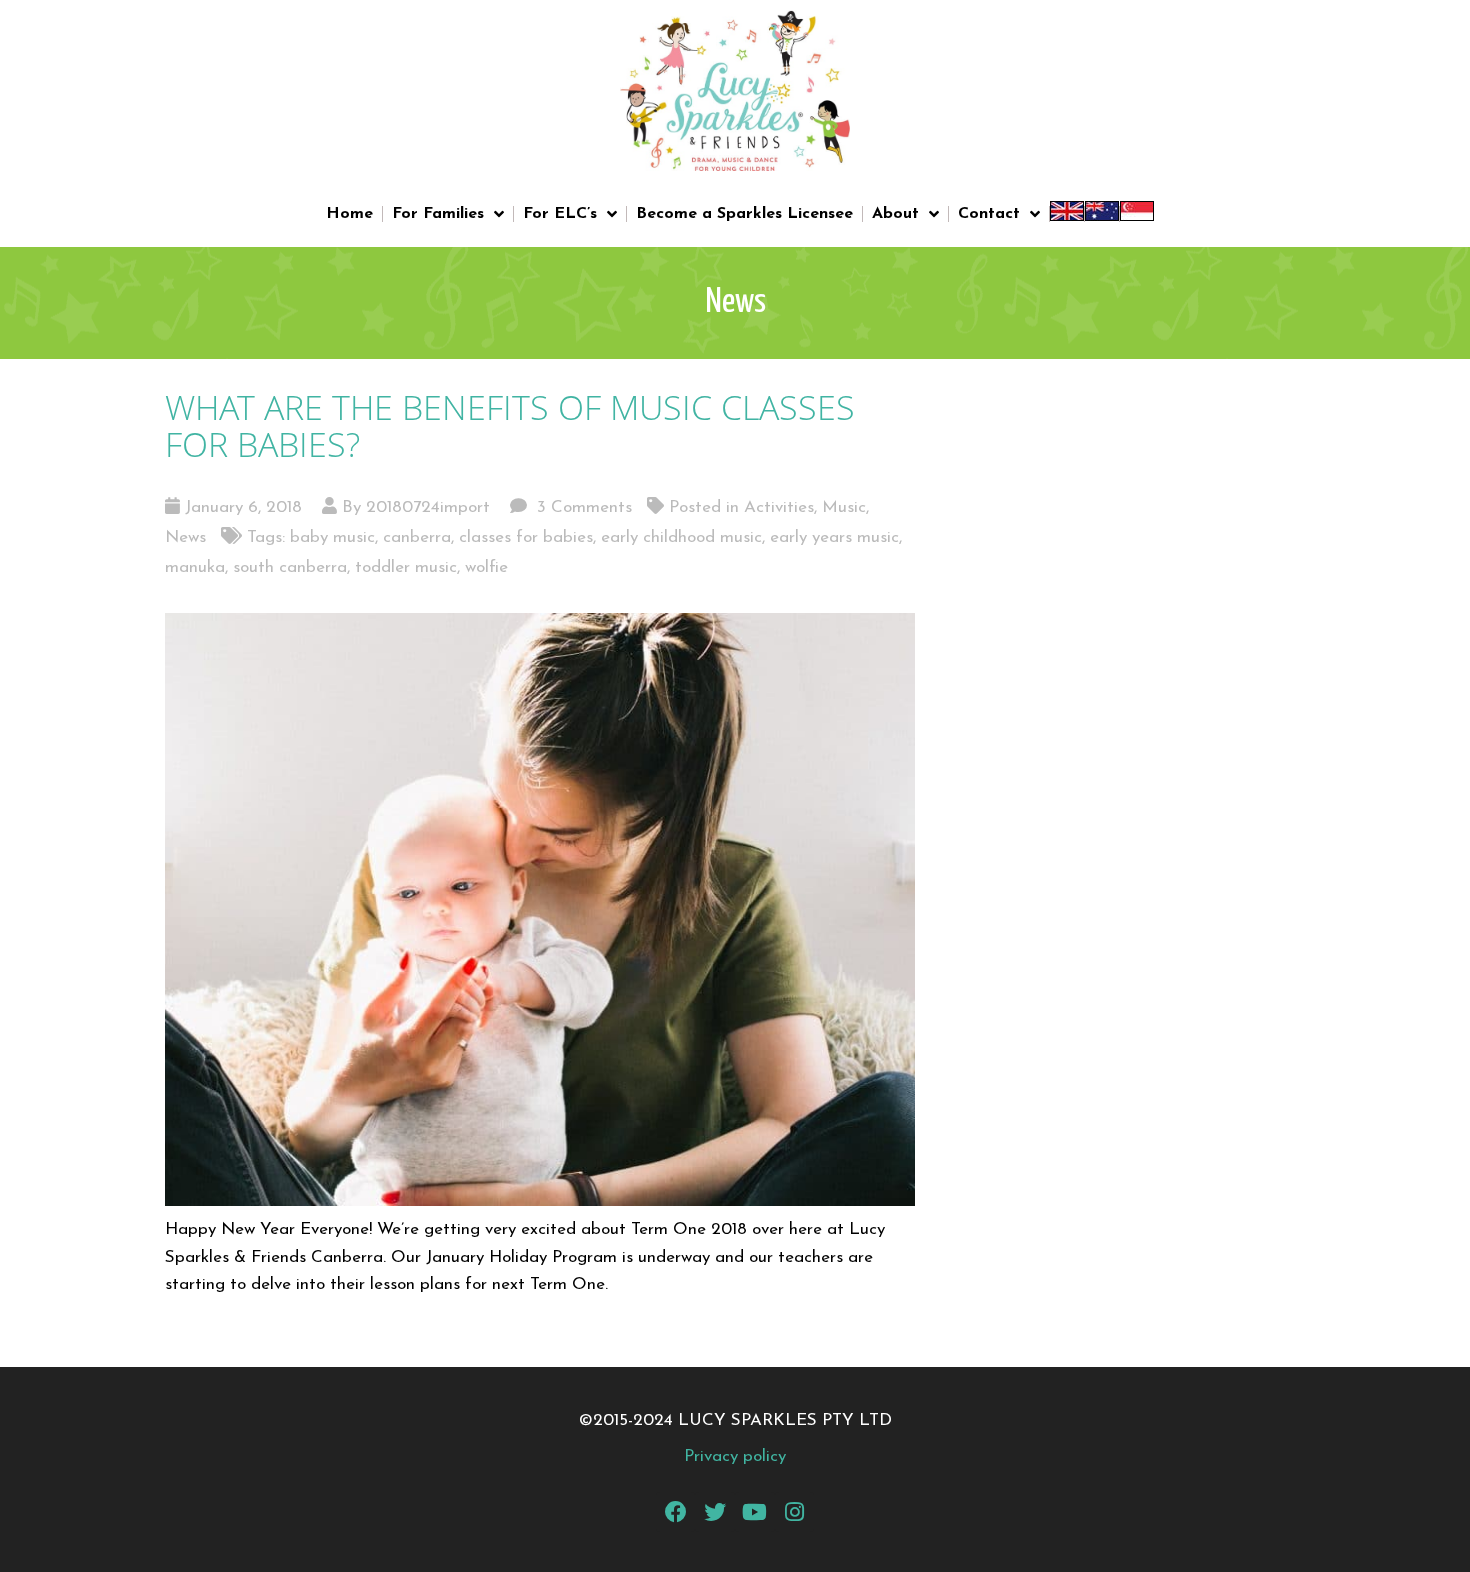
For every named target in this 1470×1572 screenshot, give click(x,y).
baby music (332, 537)
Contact (989, 214)
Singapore (1137, 214)
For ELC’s (560, 214)
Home (349, 214)
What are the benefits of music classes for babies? (510, 425)
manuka (195, 567)
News (185, 537)
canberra (417, 537)
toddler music (406, 567)
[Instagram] (795, 1512)
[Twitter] (715, 1512)
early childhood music (681, 537)
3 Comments (582, 507)
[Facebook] (676, 1512)
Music (844, 507)
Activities (779, 507)
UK (1067, 214)
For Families (438, 214)
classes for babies (526, 537)
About (895, 214)
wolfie (486, 567)
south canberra (290, 567)
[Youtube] (755, 1512)
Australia (1102, 214)
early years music (834, 537)
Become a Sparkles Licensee (744, 214)
